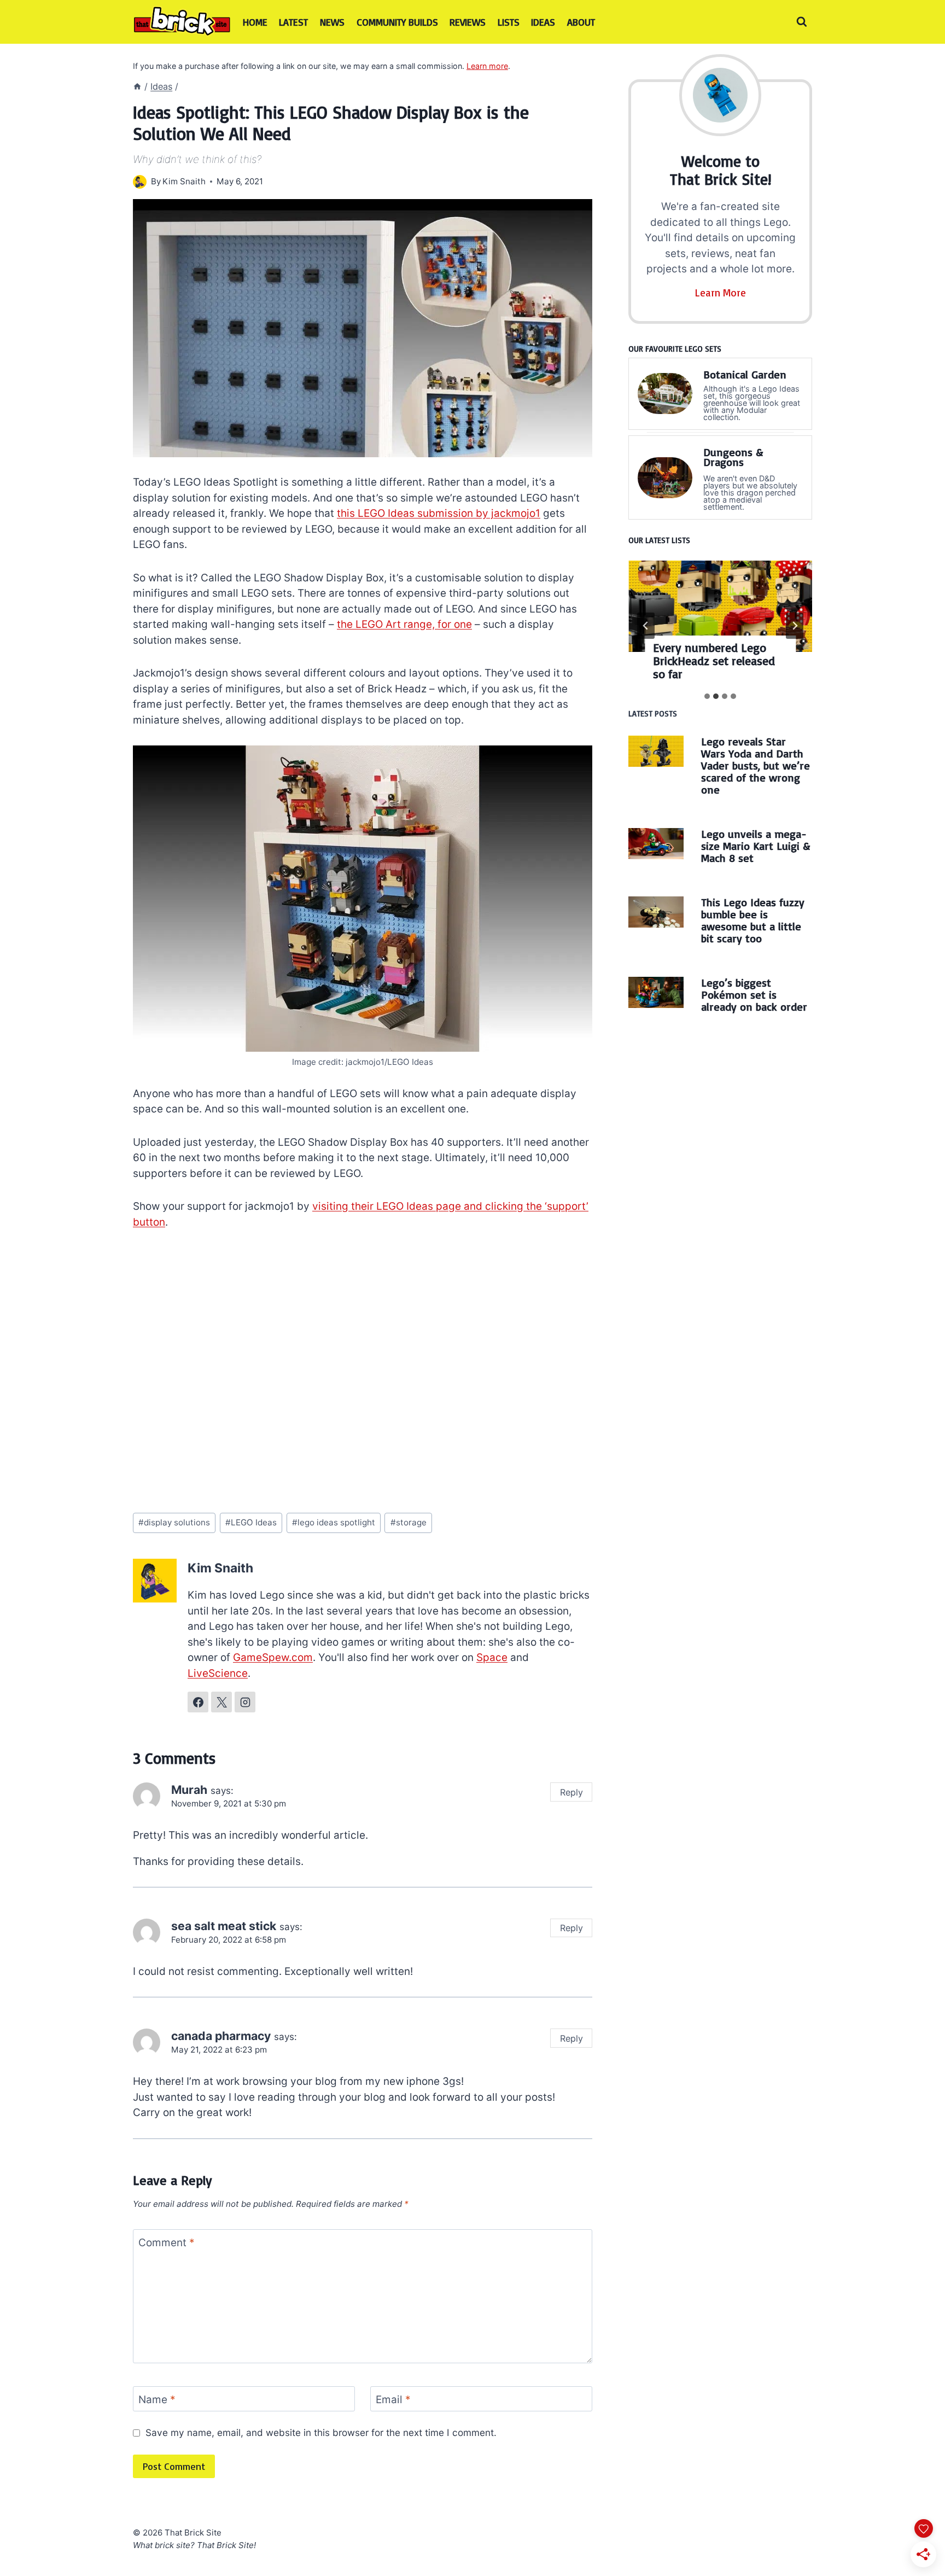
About (581, 22)
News (332, 22)
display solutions (174, 1522)
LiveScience (218, 1673)
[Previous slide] (646, 626)
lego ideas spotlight (334, 1522)
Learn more (487, 66)
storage (409, 1522)
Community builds (397, 22)
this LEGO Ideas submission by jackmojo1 (439, 513)
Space (492, 1657)
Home (255, 22)
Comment (167, 2242)
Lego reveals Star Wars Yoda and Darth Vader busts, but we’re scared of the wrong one (756, 765)
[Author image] (140, 182)
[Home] (137, 86)
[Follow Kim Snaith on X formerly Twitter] (221, 1702)
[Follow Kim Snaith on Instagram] (245, 1702)
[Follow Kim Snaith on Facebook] (198, 1702)
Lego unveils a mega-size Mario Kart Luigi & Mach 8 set (756, 846)
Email (393, 2399)
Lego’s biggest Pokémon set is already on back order (754, 995)
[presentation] (720, 607)
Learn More (721, 293)
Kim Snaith (184, 181)
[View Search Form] (802, 22)
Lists (509, 22)
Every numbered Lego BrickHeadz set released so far (714, 661)
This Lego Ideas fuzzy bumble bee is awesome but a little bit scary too (753, 920)
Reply (571, 1792)
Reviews (468, 22)
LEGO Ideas (251, 1522)
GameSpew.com (273, 1657)
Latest (293, 22)
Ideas (543, 22)
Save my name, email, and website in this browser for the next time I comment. (321, 2432)
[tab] (707, 696)
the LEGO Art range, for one (404, 624)
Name (157, 2399)
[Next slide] (795, 626)
